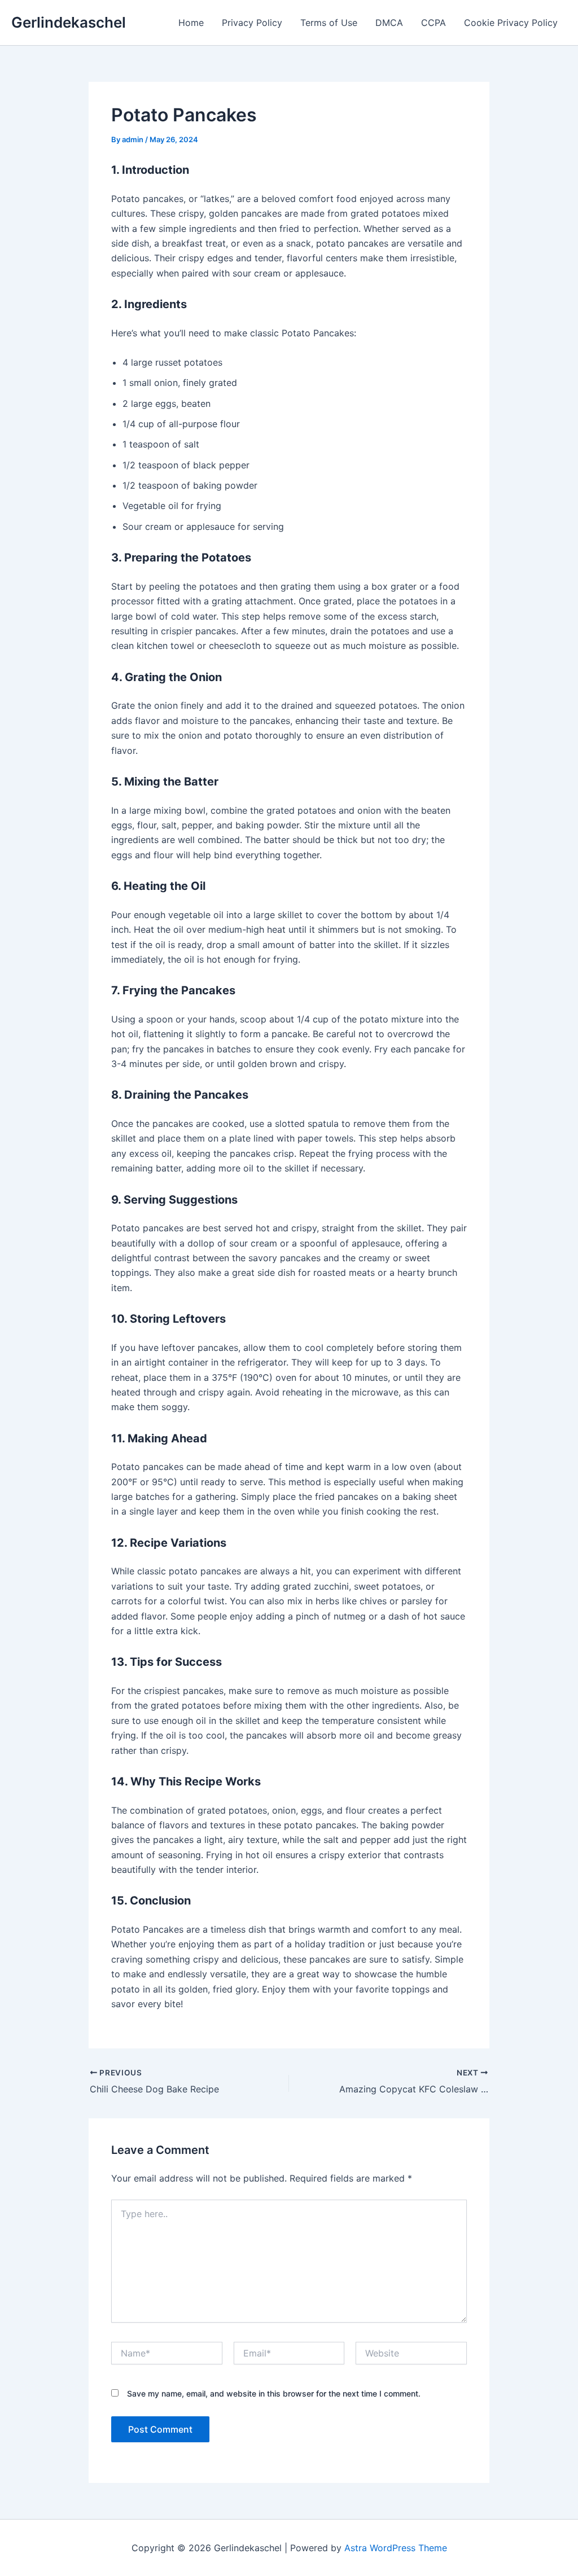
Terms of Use (329, 23)
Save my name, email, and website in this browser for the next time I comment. (274, 2393)
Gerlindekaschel (69, 22)
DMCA (389, 23)
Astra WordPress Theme (396, 2548)
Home (191, 23)
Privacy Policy (252, 23)
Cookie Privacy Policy (511, 23)
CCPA (433, 23)
